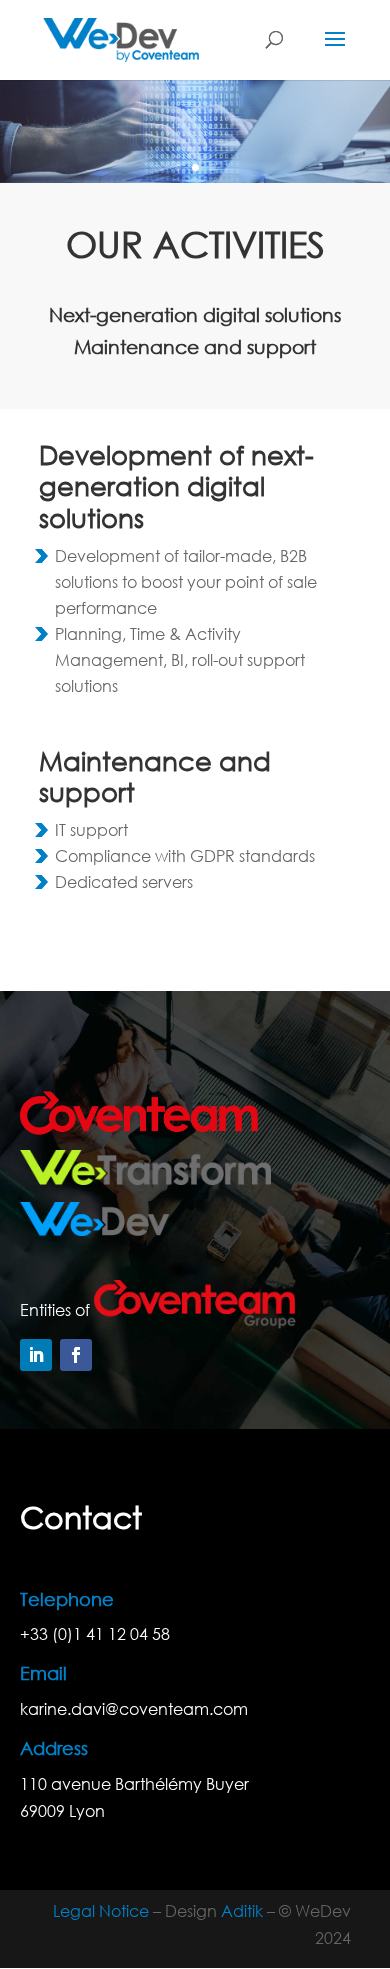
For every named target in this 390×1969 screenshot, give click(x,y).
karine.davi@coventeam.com (134, 1708)
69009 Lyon (62, 1810)
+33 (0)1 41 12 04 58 (95, 1633)
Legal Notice (101, 1910)
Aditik (242, 1910)
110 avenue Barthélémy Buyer (134, 1783)
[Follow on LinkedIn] (36, 1355)
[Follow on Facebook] (76, 1355)
